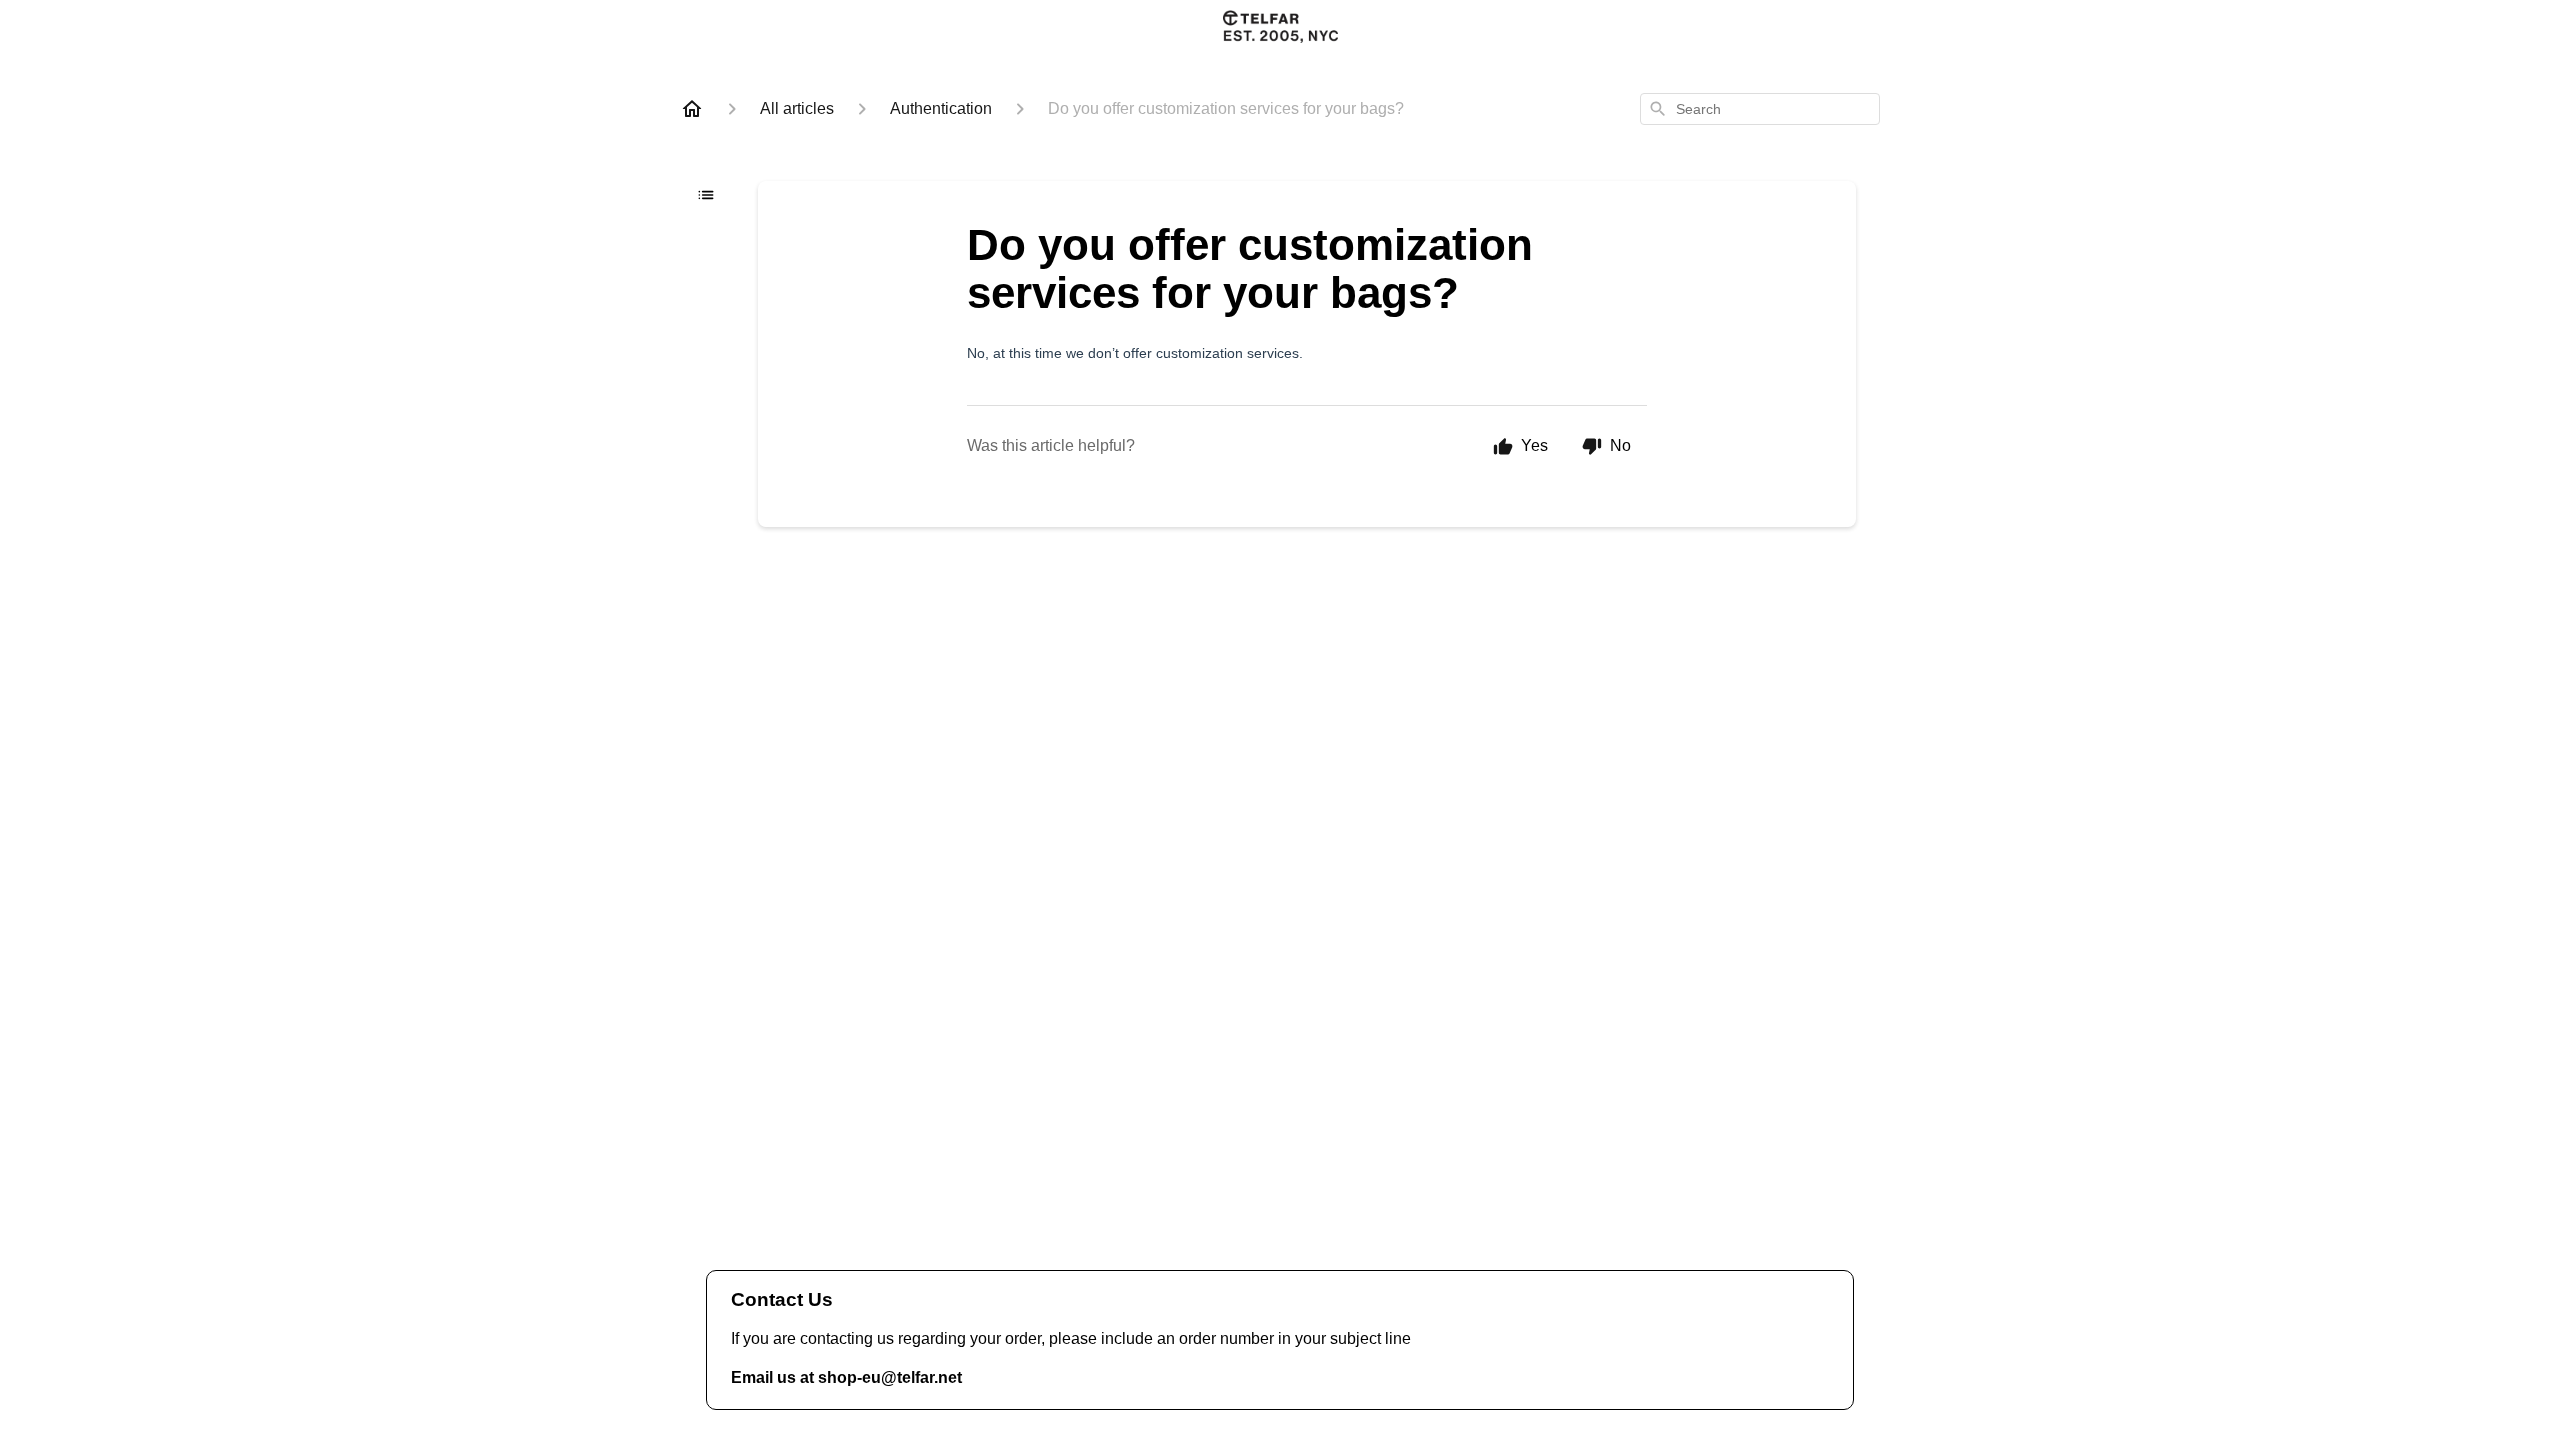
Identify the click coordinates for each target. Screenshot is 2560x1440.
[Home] (692, 109)
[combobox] (1760, 109)
